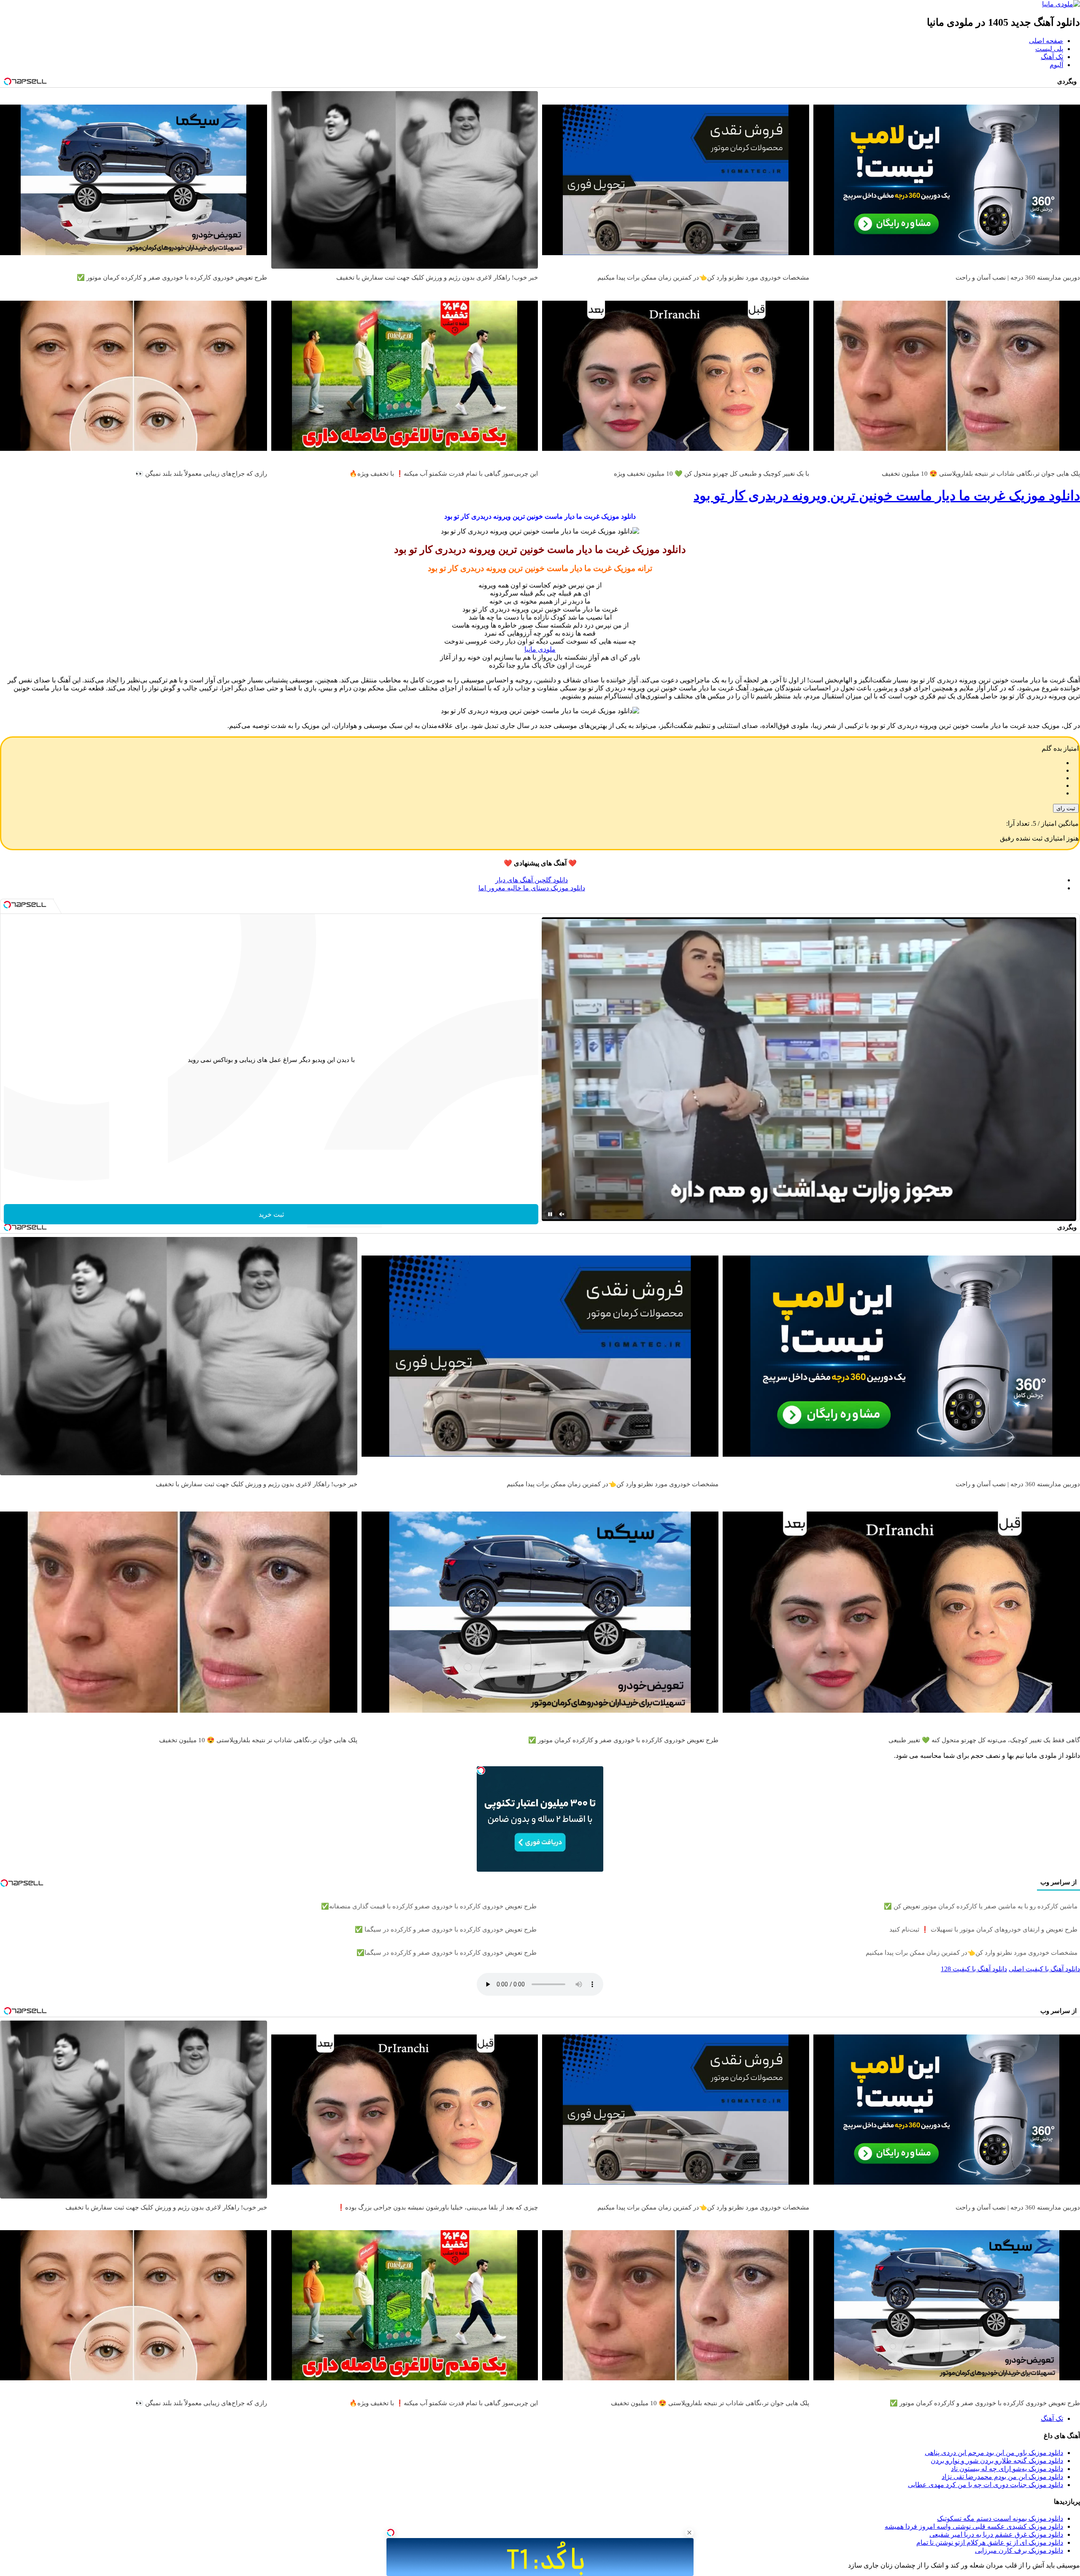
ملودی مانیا (540, 649)
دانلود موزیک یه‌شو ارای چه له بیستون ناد (1007, 2469)
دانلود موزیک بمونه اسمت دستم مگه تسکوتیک (1000, 2518)
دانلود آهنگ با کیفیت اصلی (1044, 1969)
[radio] (532, 763)
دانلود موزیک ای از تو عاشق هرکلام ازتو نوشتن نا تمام (990, 2542)
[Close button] (689, 2533)
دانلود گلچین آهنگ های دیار (532, 880)
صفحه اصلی (1046, 41)
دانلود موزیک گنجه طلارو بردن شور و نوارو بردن (997, 2461)
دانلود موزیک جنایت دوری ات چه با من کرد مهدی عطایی (985, 2485)
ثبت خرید (271, 1214)
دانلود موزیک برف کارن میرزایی (1019, 2550)
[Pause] (550, 1214)
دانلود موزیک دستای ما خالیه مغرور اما (532, 888)
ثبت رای (1066, 808)
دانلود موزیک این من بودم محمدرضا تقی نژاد (1002, 2477)
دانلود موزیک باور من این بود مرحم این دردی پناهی (994, 2453)
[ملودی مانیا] (1061, 4)
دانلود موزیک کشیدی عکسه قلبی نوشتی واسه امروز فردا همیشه (974, 2526)
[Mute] (562, 1214)
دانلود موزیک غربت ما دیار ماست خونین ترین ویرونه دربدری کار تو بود (887, 496)
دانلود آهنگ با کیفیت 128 (974, 1969)
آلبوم (1056, 65)
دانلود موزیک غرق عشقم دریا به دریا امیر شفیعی (996, 2534)
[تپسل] (391, 2533)
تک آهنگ (1052, 57)
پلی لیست (1049, 49)
